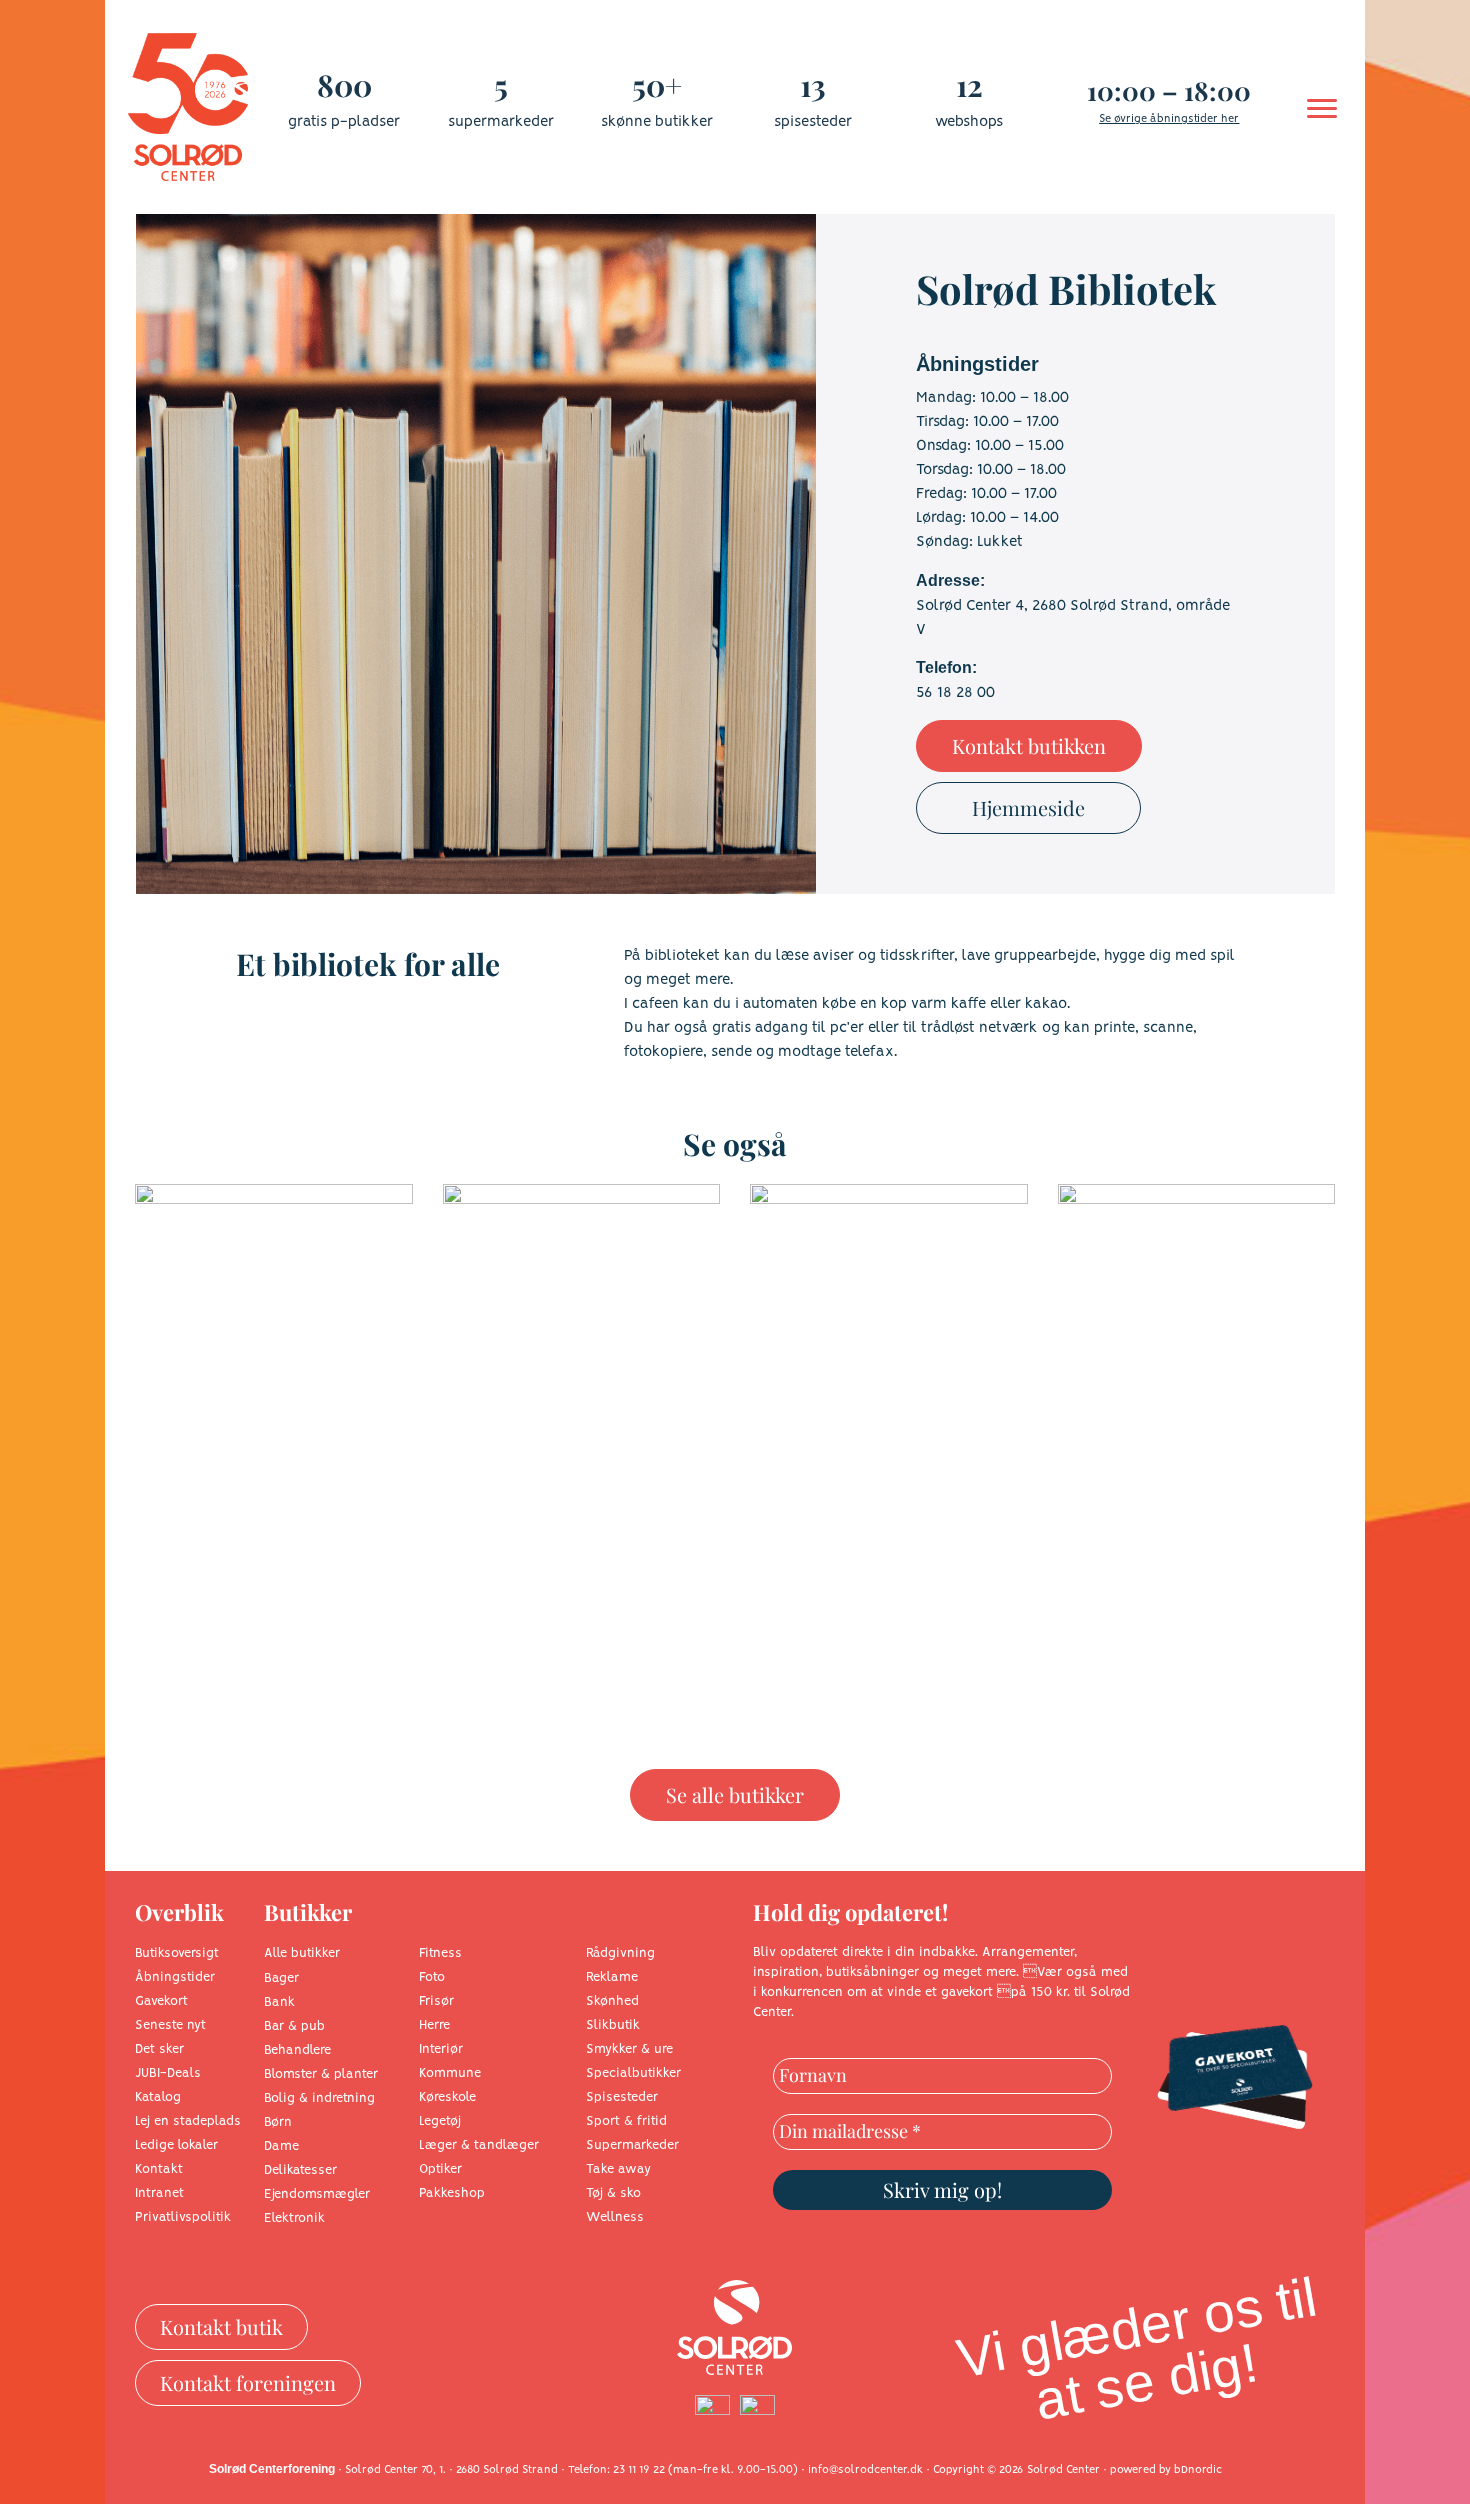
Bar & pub (294, 2026)
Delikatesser (300, 2170)
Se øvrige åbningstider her (1169, 119)
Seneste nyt (170, 2025)
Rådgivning (620, 1953)
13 (813, 85)
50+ (657, 85)
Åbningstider (175, 1977)
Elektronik (294, 2218)
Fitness (440, 1953)
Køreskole (447, 2097)
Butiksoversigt (177, 1953)
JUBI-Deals (168, 2073)
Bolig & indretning (319, 2098)
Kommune (450, 2073)
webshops (969, 122)
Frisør (436, 2001)
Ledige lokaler (176, 2145)
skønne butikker (657, 122)
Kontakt (159, 2169)
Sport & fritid (626, 2121)
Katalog (158, 2097)
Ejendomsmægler (317, 2194)
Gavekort (161, 2001)
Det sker (159, 2049)
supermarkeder (501, 122)
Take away (618, 2169)
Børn (278, 2122)
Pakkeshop (452, 2193)
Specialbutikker (633, 2073)
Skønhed (612, 2001)
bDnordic (1198, 2470)
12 (969, 85)
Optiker (440, 2169)
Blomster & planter (321, 2074)
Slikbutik (613, 2025)
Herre (434, 2025)
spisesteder (813, 122)
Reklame (612, 1977)
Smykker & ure (629, 2049)
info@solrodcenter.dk (865, 2470)
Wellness (615, 2217)
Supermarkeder (632, 2145)
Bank (279, 2002)
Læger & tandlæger (479, 2145)
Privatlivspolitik (183, 2217)
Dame (281, 2146)
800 (344, 85)
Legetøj (440, 2121)
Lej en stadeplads (188, 2121)
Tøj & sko (613, 2193)
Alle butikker (302, 1953)
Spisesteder (622, 2097)
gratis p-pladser (344, 122)
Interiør (441, 2049)
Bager (281, 1978)
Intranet (159, 2193)
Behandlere (297, 2050)
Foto (432, 1977)
